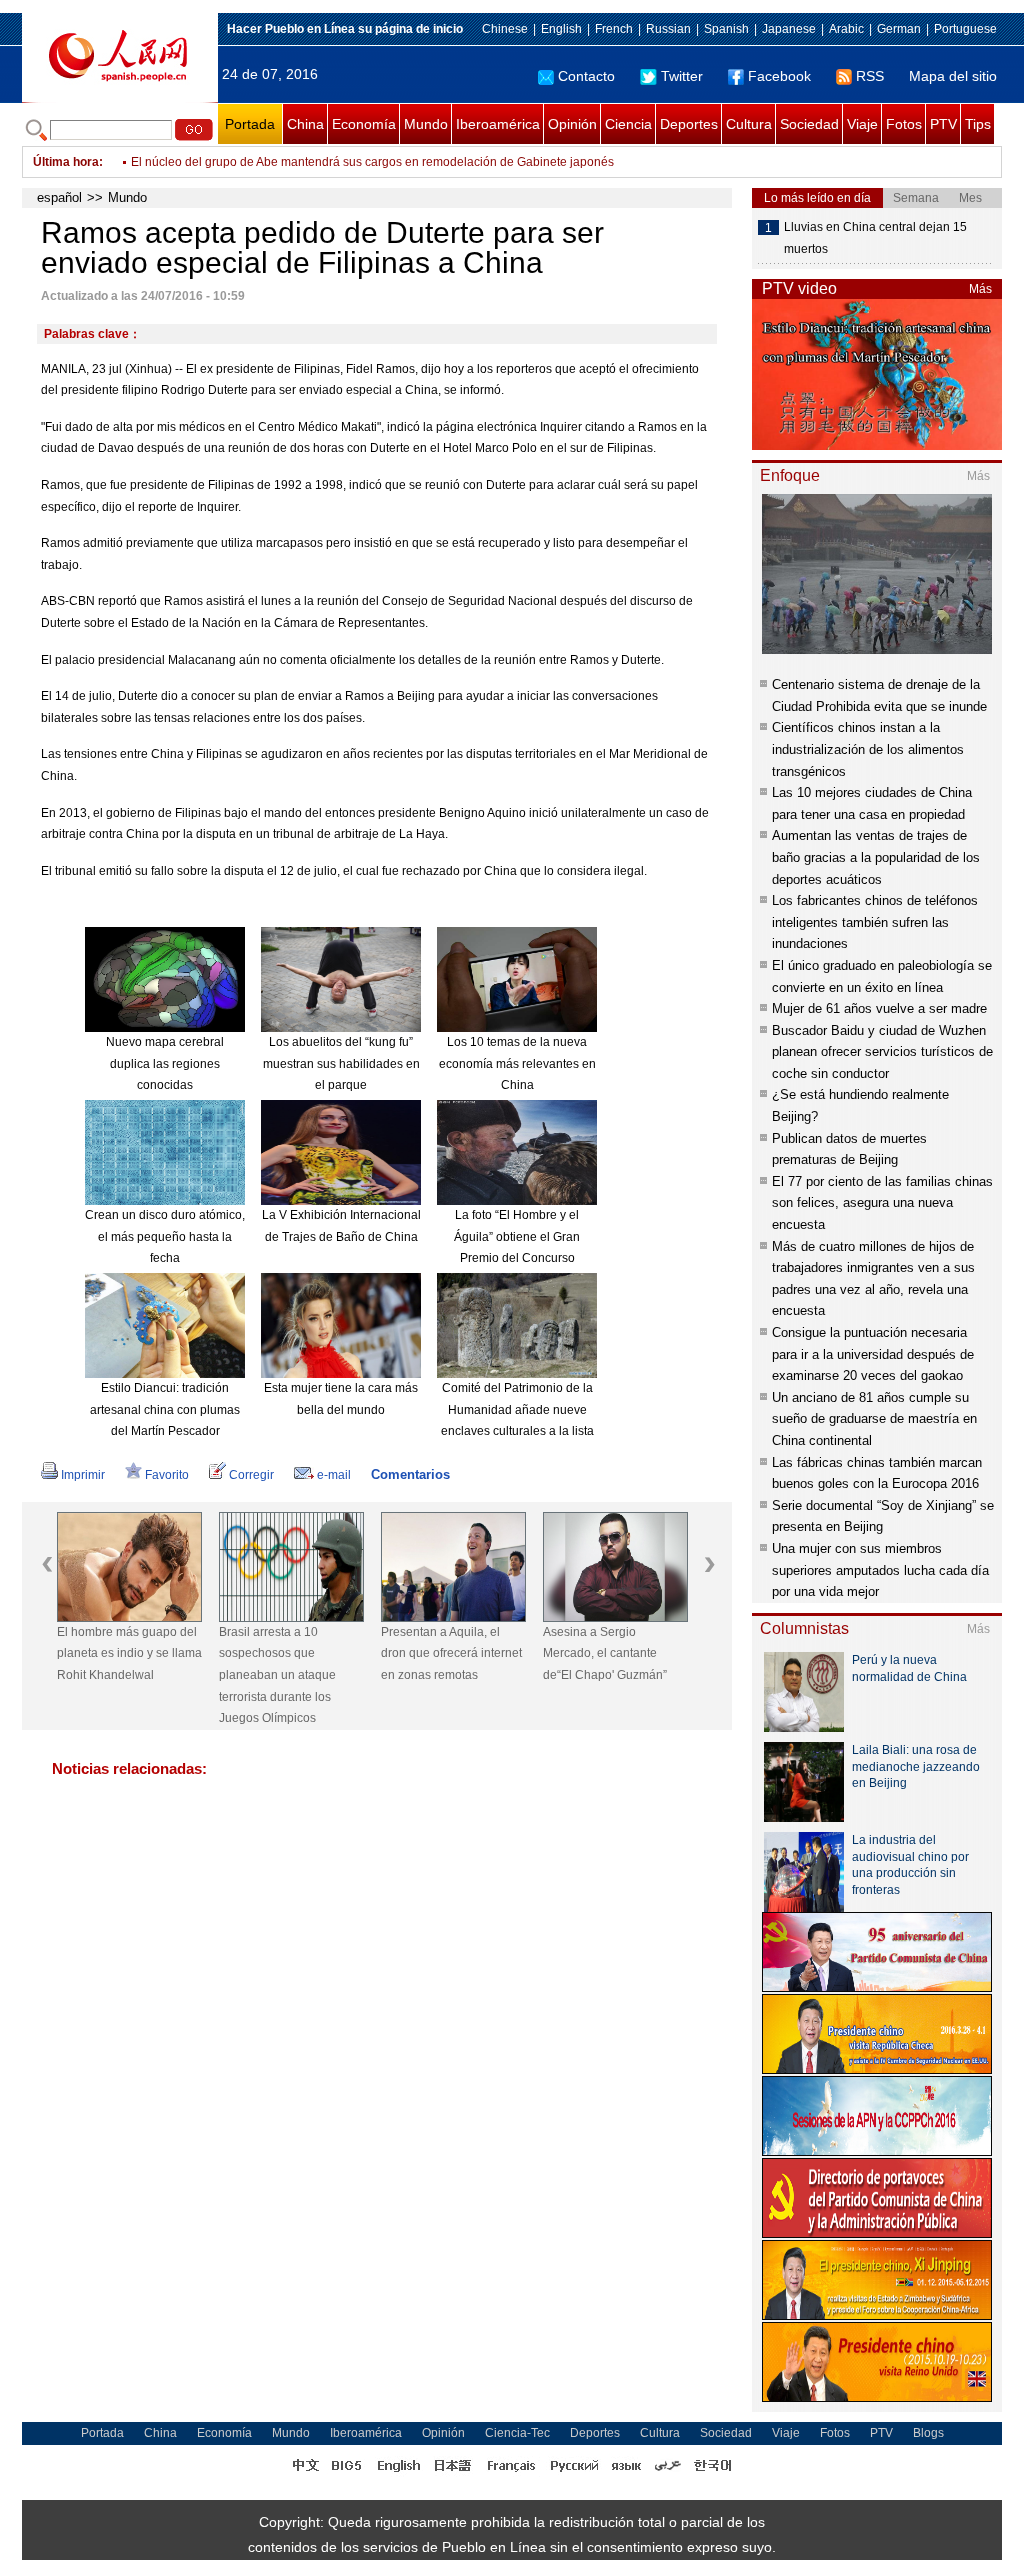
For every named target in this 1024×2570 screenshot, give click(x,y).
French (614, 29)
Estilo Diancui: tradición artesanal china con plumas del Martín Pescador (165, 1409)
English (561, 29)
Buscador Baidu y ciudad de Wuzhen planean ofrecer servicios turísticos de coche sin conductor (882, 1052)
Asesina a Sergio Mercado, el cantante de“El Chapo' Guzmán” (605, 1653)
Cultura (749, 124)
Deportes (689, 124)
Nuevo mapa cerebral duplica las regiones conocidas (165, 1063)
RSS (870, 76)
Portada (250, 124)
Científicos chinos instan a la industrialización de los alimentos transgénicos (868, 749)
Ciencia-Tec (517, 2433)
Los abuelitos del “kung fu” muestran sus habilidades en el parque (341, 1063)
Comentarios (410, 1474)
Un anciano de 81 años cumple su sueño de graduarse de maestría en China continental (874, 1419)
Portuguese (965, 29)
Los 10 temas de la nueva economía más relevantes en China (517, 1063)
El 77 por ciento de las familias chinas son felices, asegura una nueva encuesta (882, 1203)
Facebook (779, 76)
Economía (364, 124)
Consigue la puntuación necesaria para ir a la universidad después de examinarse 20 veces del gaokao (873, 1354)
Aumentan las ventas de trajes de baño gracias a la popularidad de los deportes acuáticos (876, 857)
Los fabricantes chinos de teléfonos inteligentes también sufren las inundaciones (875, 922)
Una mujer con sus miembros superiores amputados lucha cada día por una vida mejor (880, 1570)
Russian (668, 29)
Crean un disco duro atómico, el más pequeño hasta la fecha (165, 1236)
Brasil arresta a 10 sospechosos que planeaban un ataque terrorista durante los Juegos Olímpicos (277, 1675)
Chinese (505, 29)
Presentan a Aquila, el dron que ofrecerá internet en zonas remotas (451, 1653)
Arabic (846, 29)
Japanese (789, 29)
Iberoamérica (498, 124)
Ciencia (628, 124)
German (899, 29)
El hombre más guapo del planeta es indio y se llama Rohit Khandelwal (129, 1653)
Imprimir (83, 1475)
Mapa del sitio (953, 76)
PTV (943, 124)
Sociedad (809, 124)
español (59, 197)
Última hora (66, 162)
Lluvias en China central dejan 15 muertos (875, 238)
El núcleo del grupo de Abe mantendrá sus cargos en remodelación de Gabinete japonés (372, 162)
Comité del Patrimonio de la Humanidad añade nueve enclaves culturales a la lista (517, 1409)
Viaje (862, 124)
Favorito (167, 1475)
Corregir (251, 1475)
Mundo (426, 124)
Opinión (572, 124)
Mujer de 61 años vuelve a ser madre (879, 1008)
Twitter (682, 76)
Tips (978, 124)
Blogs (928, 2433)
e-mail (334, 1475)
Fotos (904, 124)
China (305, 124)
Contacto (586, 76)
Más (980, 289)
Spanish (726, 29)
